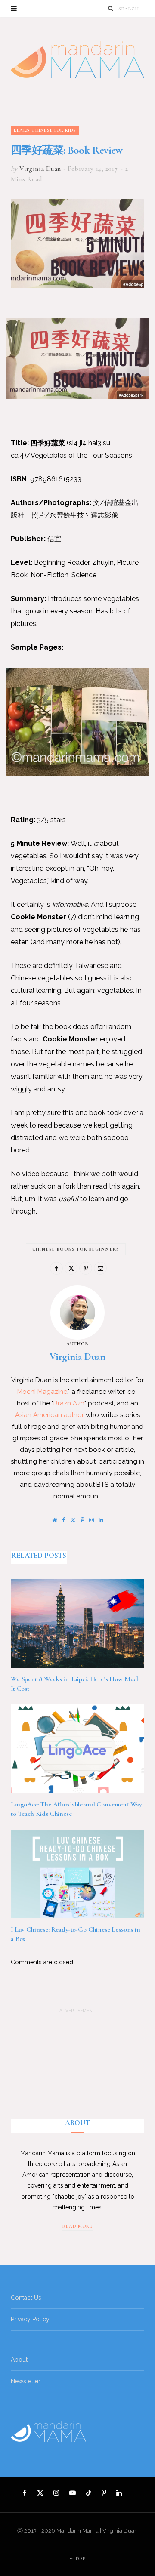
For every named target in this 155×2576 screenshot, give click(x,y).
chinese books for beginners (76, 1249)
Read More (77, 2226)
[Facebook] (56, 1268)
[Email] (100, 1268)
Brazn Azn (69, 1403)
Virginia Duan (40, 169)
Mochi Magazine (42, 1392)
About (19, 2360)
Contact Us (26, 2298)
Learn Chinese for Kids (45, 130)
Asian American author (50, 1415)
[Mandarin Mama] (77, 59)
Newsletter (26, 2381)
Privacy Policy (30, 2319)
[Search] (111, 8)
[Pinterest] (86, 1268)
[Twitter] (71, 1268)
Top (80, 2558)
